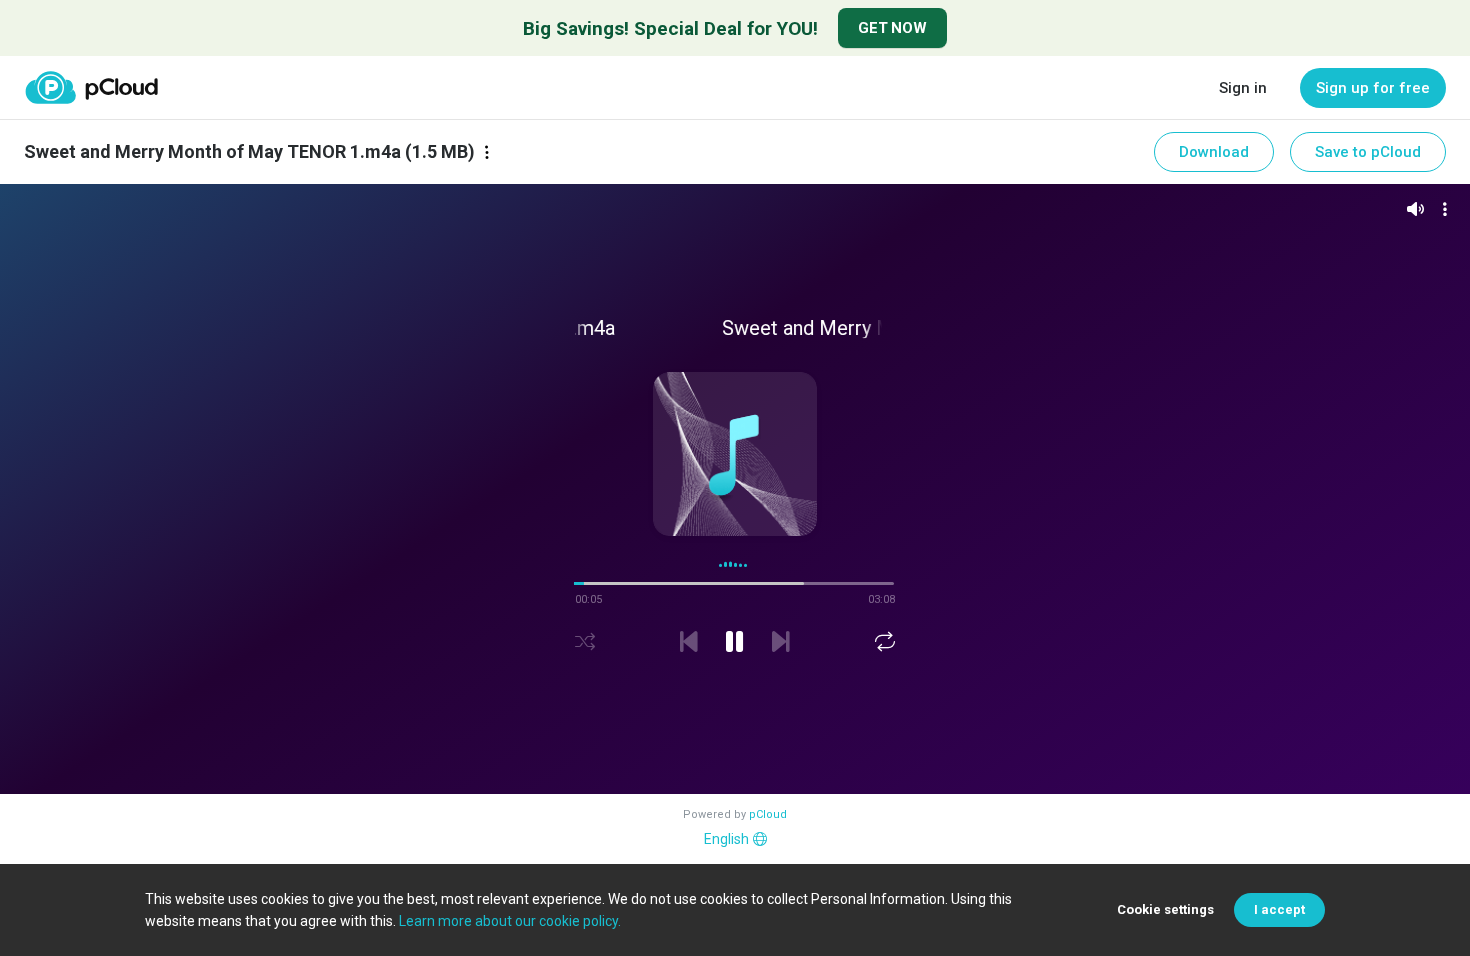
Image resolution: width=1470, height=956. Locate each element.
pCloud (768, 814)
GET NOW (892, 28)
